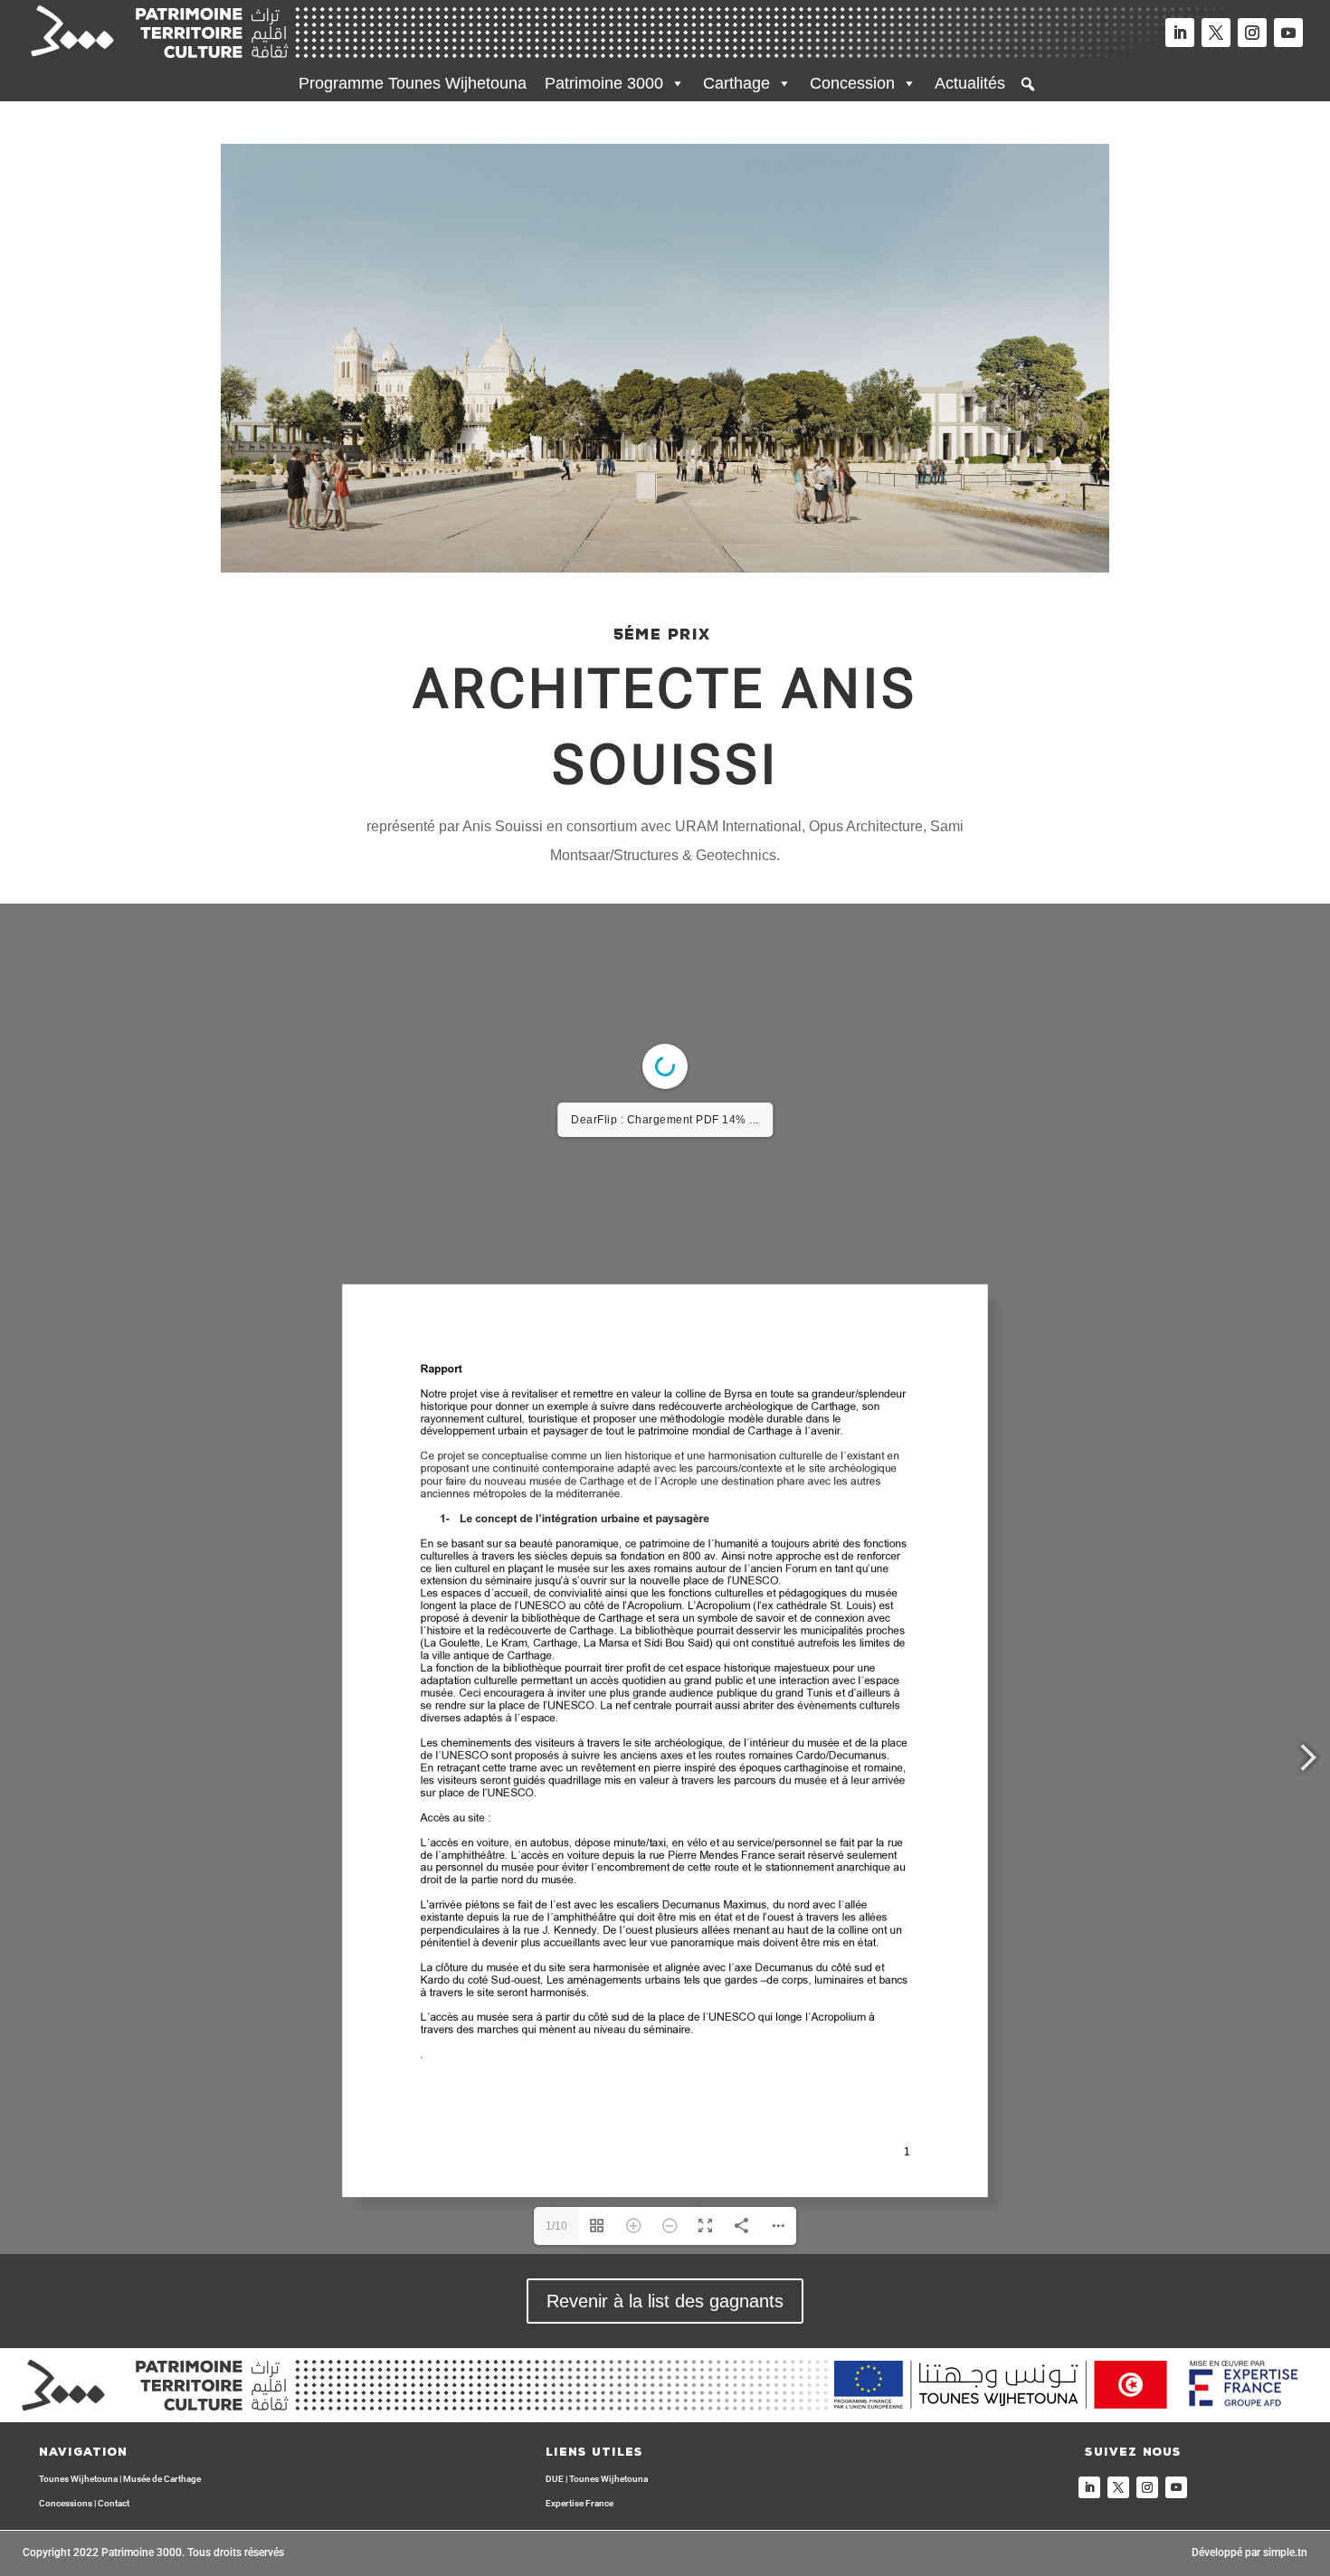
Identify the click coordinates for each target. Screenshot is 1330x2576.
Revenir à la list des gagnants (665, 2301)
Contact (114, 2503)
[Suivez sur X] (1216, 33)
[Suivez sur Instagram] (1252, 33)
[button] (1028, 84)
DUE (555, 2479)
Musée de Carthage (162, 2479)
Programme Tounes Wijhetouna (413, 83)
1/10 (556, 2226)
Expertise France (579, 2503)
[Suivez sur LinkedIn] (1180, 33)
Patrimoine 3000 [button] (604, 83)
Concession (852, 83)
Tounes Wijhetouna (78, 2479)
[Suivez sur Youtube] (1288, 33)
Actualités (970, 83)
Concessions (66, 2503)
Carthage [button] (736, 83)
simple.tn (1285, 2552)
